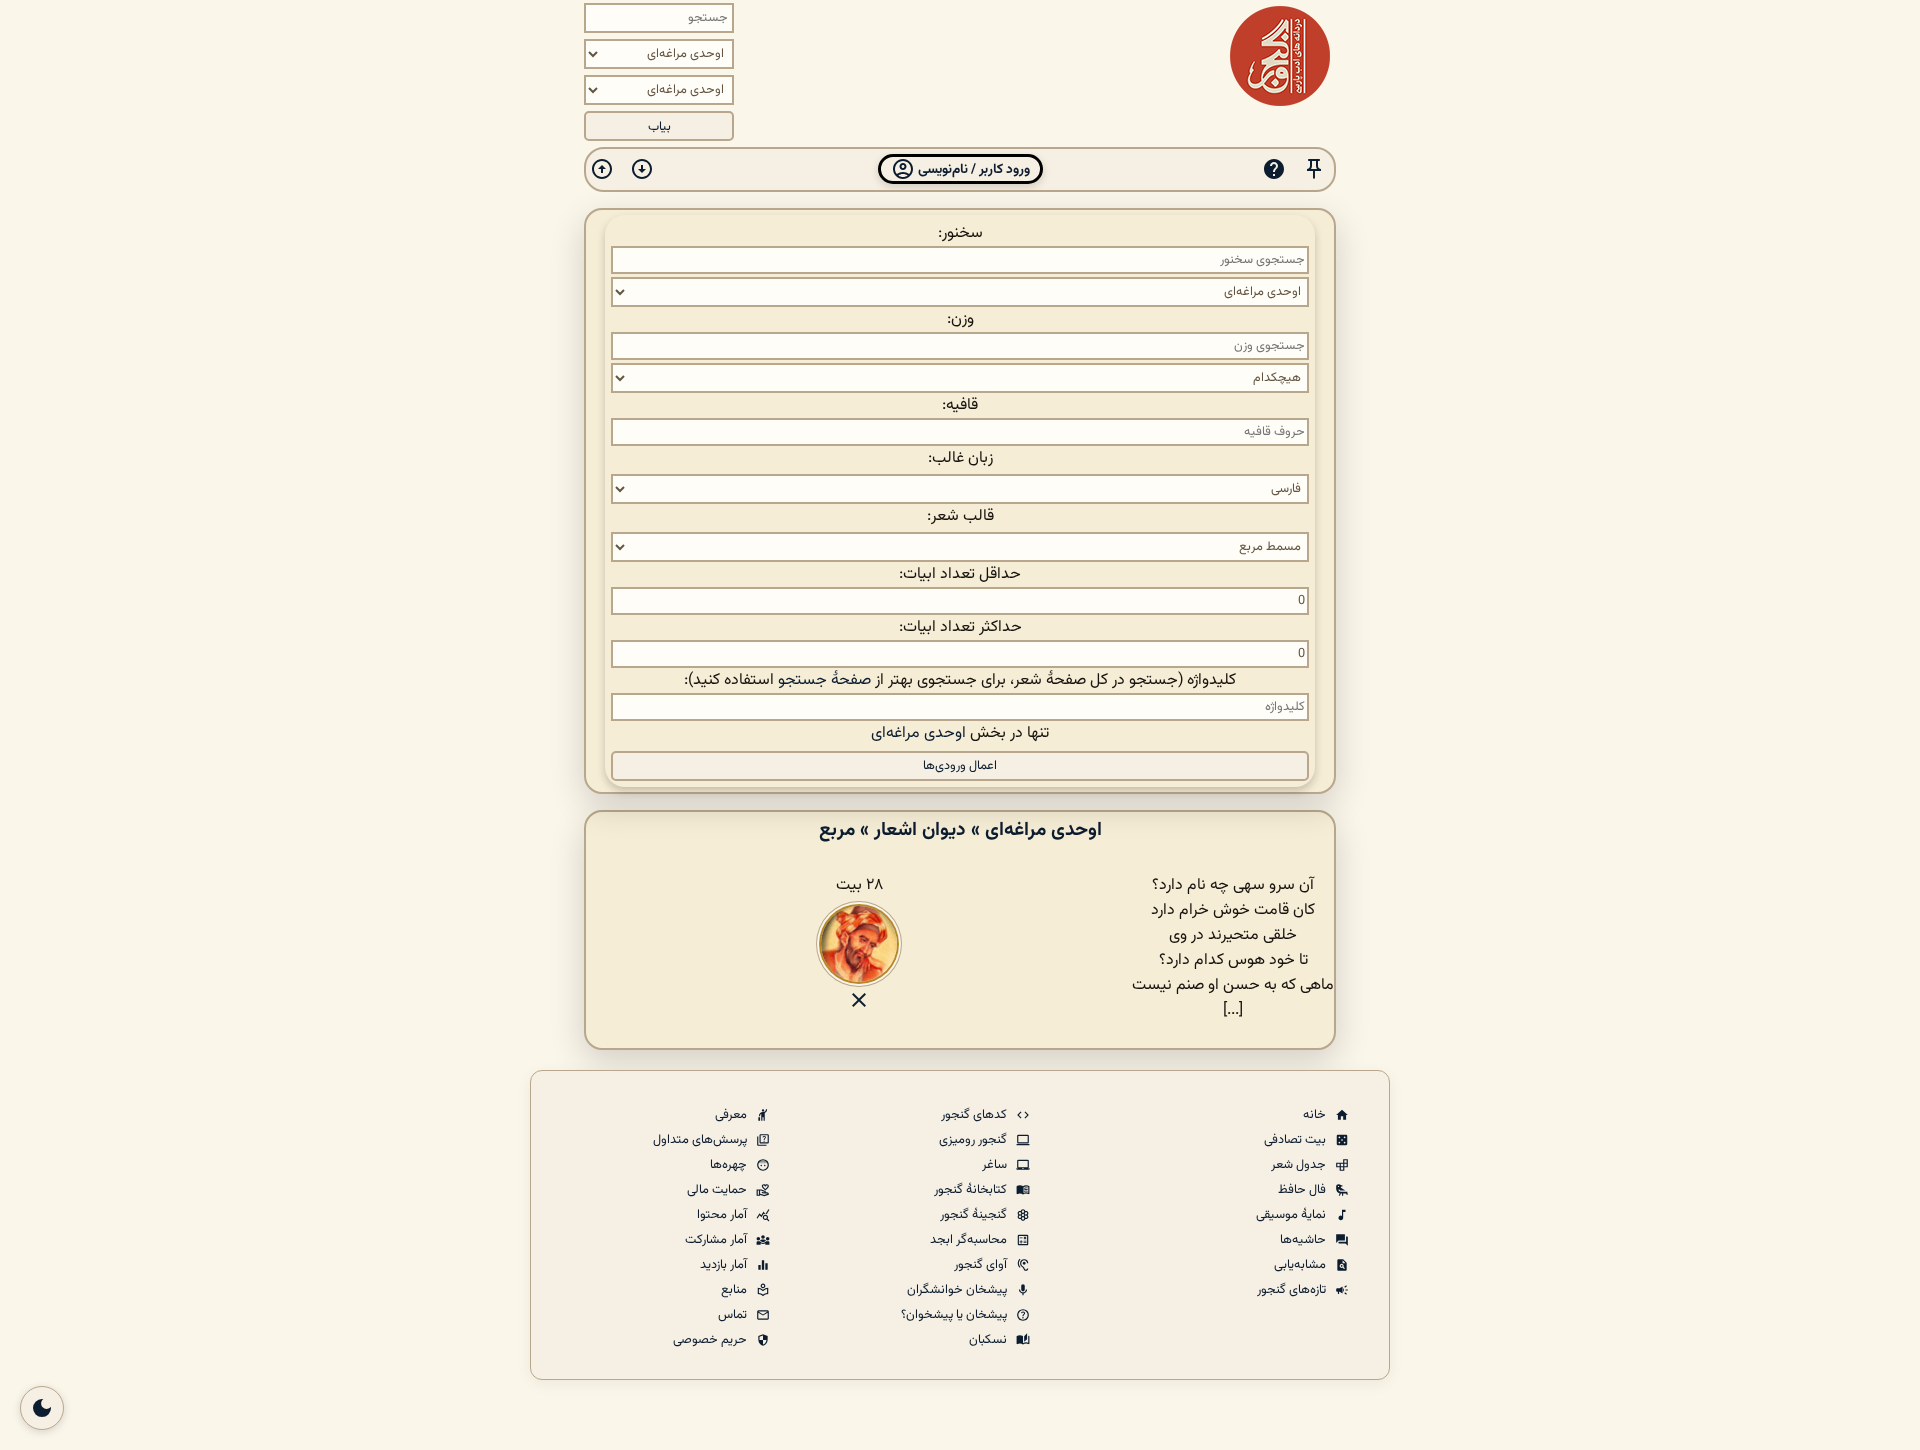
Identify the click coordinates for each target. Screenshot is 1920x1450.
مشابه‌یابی (1301, 1265)
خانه (1316, 1115)
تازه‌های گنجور (1293, 1290)
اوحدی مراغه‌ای (918, 733)
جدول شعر (1300, 1165)
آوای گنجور (982, 1265)
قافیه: (960, 405)
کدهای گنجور (975, 1115)
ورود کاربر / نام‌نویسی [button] (972, 169)
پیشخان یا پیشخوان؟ (955, 1315)
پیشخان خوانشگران (958, 1290)
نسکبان (989, 1340)
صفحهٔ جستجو (824, 680)
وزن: (960, 319)
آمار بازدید (725, 1265)
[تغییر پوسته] (42, 1408)
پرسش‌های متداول (701, 1140)
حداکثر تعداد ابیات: (960, 627)
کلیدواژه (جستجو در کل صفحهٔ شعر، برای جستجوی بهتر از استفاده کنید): (960, 680)
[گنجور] (1280, 56)
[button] (1314, 169)
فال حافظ (1303, 1190)
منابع (735, 1290)
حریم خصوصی (711, 1340)
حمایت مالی (718, 1190)
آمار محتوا (723, 1215)
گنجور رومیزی (974, 1140)
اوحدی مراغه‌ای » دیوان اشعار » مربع (960, 830)
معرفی (732, 1115)
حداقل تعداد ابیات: (960, 574)
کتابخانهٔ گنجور (972, 1190)
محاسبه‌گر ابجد (970, 1240)
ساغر (996, 1165)
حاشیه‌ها (1304, 1240)
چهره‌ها (730, 1165)
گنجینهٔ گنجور (975, 1215)
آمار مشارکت (717, 1240)
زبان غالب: (960, 458)
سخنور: (960, 233)
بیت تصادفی (1296, 1140)
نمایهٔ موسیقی (1292, 1215)
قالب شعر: (960, 516)
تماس (734, 1315)
